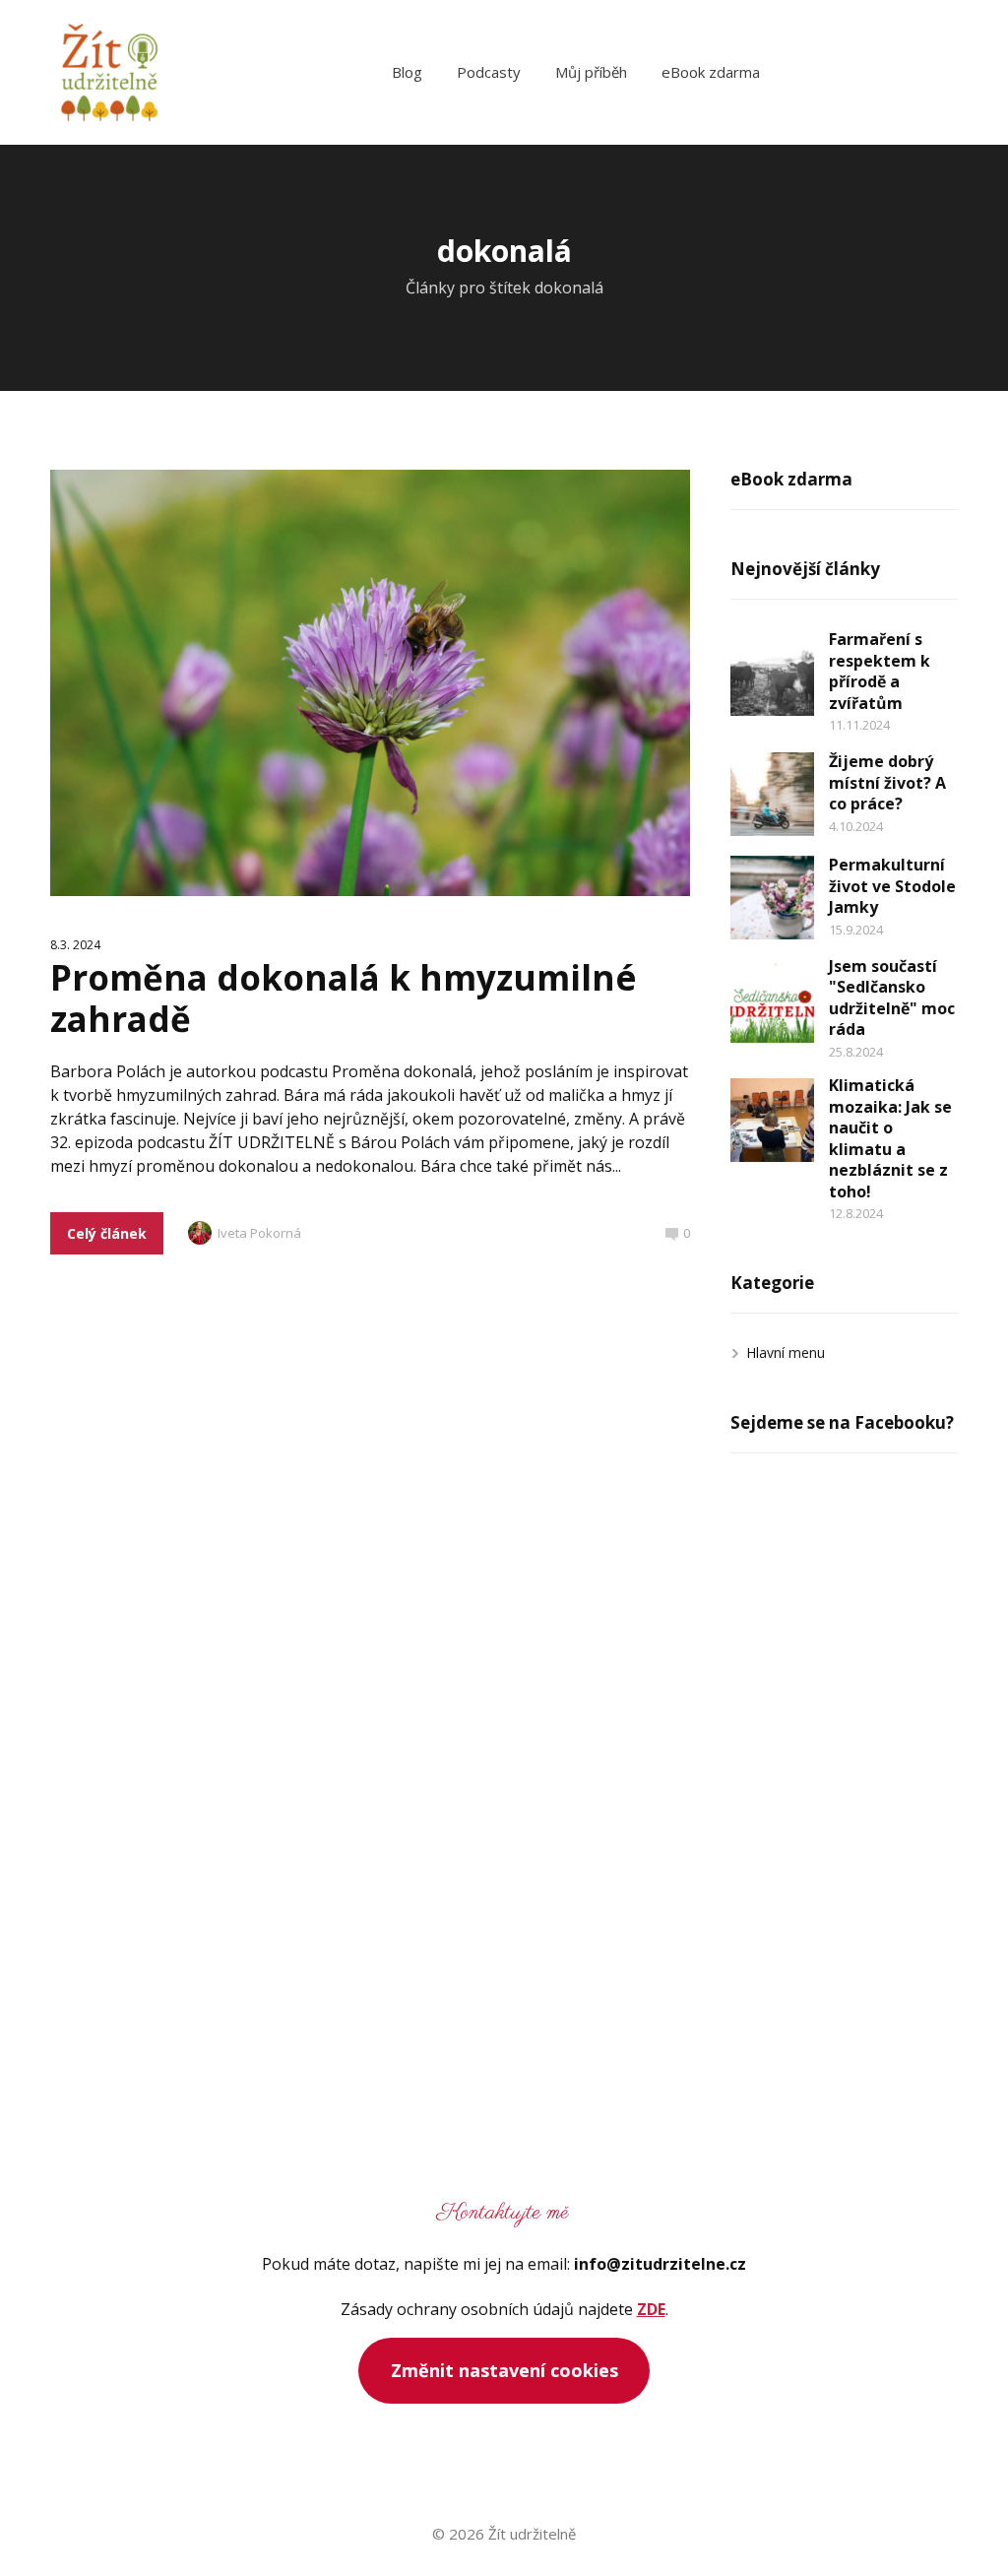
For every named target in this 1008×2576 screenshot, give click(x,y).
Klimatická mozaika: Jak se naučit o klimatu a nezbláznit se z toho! (890, 1138)
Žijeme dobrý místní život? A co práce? (887, 782)
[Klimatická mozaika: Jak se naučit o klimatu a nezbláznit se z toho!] (772, 1120)
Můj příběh (591, 72)
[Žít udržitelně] (109, 72)
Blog (407, 72)
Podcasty (489, 72)
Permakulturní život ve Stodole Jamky (892, 886)
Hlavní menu (786, 1352)
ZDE (651, 2309)
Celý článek (107, 1233)
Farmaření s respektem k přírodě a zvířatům (880, 671)
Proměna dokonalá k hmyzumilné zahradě (344, 998)
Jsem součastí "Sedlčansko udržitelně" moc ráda (892, 998)
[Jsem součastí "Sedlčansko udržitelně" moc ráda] (772, 1001)
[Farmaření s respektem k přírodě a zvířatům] (772, 674)
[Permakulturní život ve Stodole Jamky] (772, 898)
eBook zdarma (711, 72)
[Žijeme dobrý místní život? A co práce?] (772, 794)
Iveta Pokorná (259, 1233)
